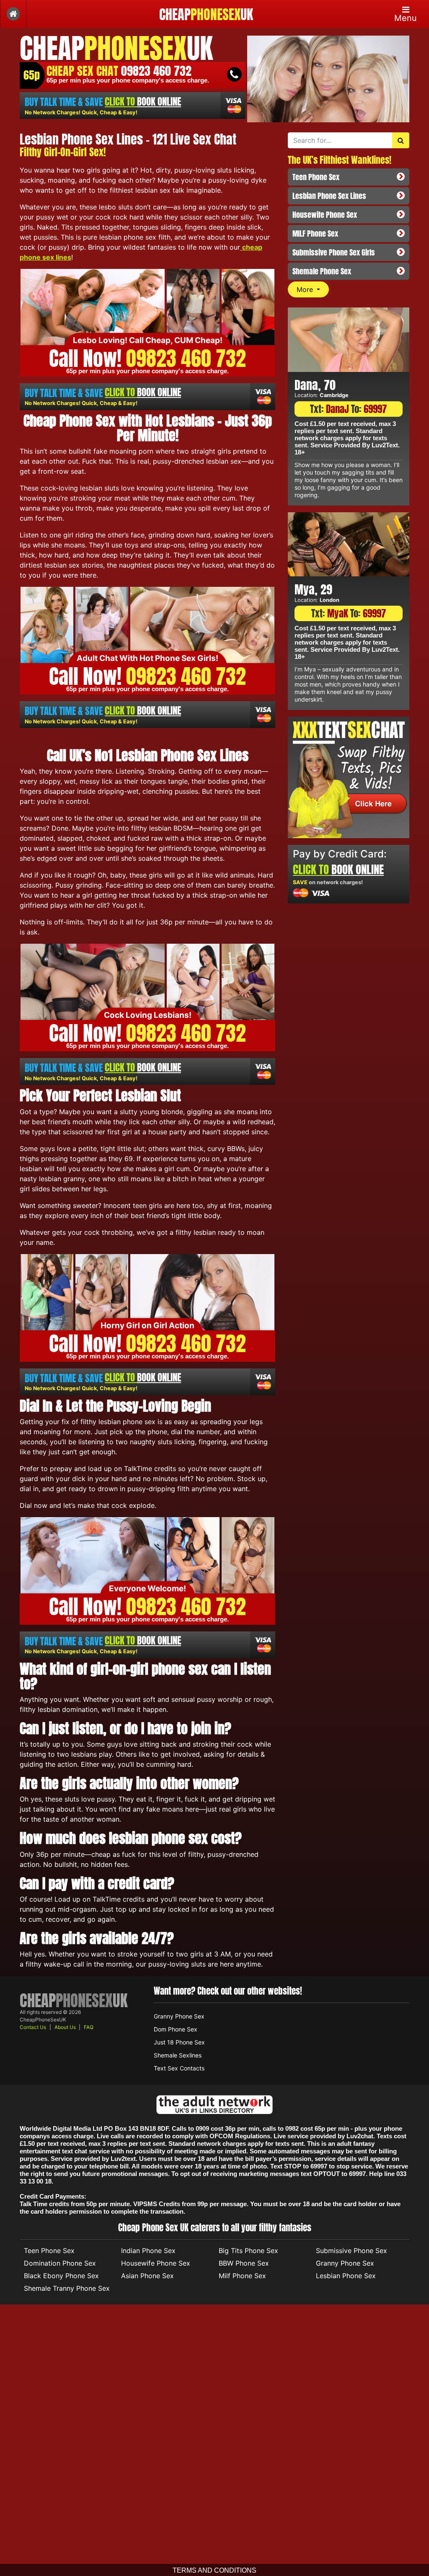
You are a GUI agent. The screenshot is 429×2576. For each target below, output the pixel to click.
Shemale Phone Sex (322, 271)
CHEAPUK (206, 15)
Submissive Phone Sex (351, 2251)
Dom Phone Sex (176, 2029)
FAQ (89, 2027)
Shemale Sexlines (178, 2055)
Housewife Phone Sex (325, 215)
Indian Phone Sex (148, 2251)
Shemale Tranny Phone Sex (67, 2288)
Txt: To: (348, 409)
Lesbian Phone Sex (346, 2276)
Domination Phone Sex (60, 2263)
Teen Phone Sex (316, 177)
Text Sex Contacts (179, 2068)
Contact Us (33, 2027)
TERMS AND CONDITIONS (214, 2570)
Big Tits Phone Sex (248, 2251)
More (306, 289)
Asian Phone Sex (147, 2276)
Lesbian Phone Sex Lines (329, 196)
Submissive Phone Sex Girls (334, 252)
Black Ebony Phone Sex (61, 2276)
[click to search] (401, 140)
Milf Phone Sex (242, 2276)
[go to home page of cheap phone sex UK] (13, 14)
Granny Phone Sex (179, 2016)
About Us (65, 2027)
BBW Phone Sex (244, 2263)
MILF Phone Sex (315, 234)
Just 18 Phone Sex (179, 2042)
